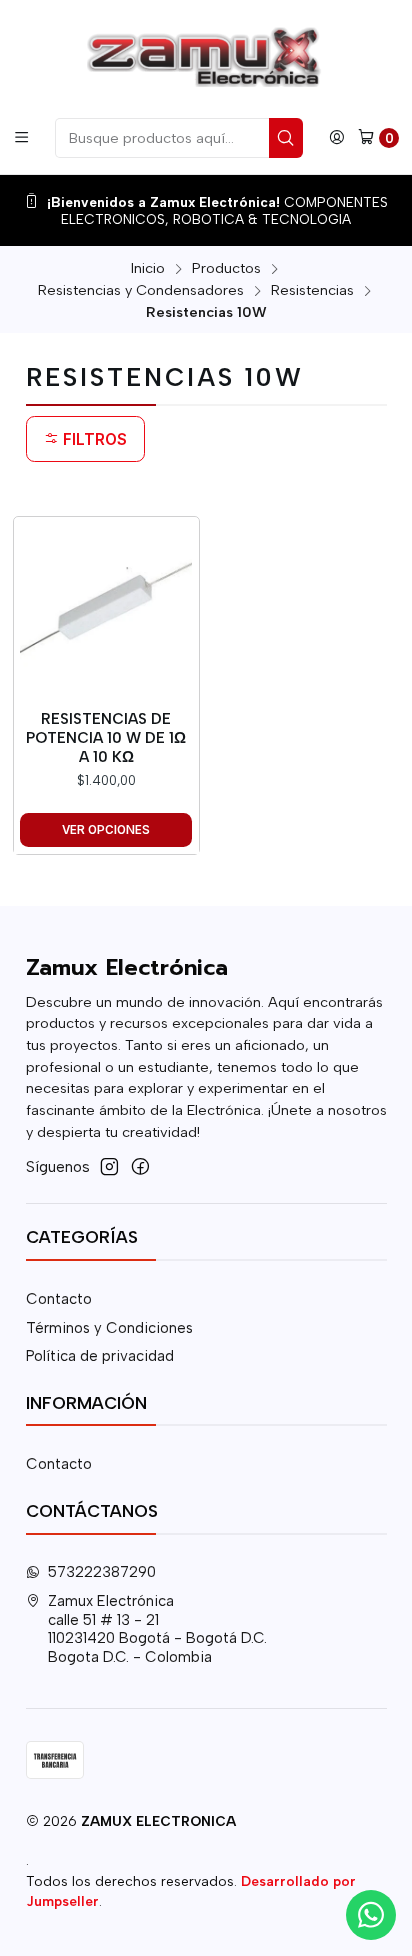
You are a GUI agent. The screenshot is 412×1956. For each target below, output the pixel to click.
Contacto (59, 1299)
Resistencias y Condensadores (141, 290)
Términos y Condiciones (109, 1328)
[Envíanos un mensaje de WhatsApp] (371, 1915)
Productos (226, 268)
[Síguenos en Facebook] (140, 1166)
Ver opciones (106, 830)
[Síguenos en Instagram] (109, 1166)
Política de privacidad (100, 1356)
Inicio (148, 268)
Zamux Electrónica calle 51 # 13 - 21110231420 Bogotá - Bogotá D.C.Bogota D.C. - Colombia (157, 1629)
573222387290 (102, 1572)
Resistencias (312, 290)
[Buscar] (286, 138)
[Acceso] (337, 137)
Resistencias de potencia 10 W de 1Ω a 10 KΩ (106, 738)
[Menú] (21, 137)
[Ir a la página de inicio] (206, 57)
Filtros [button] (93, 439)
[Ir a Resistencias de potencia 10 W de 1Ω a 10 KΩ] (106, 609)
